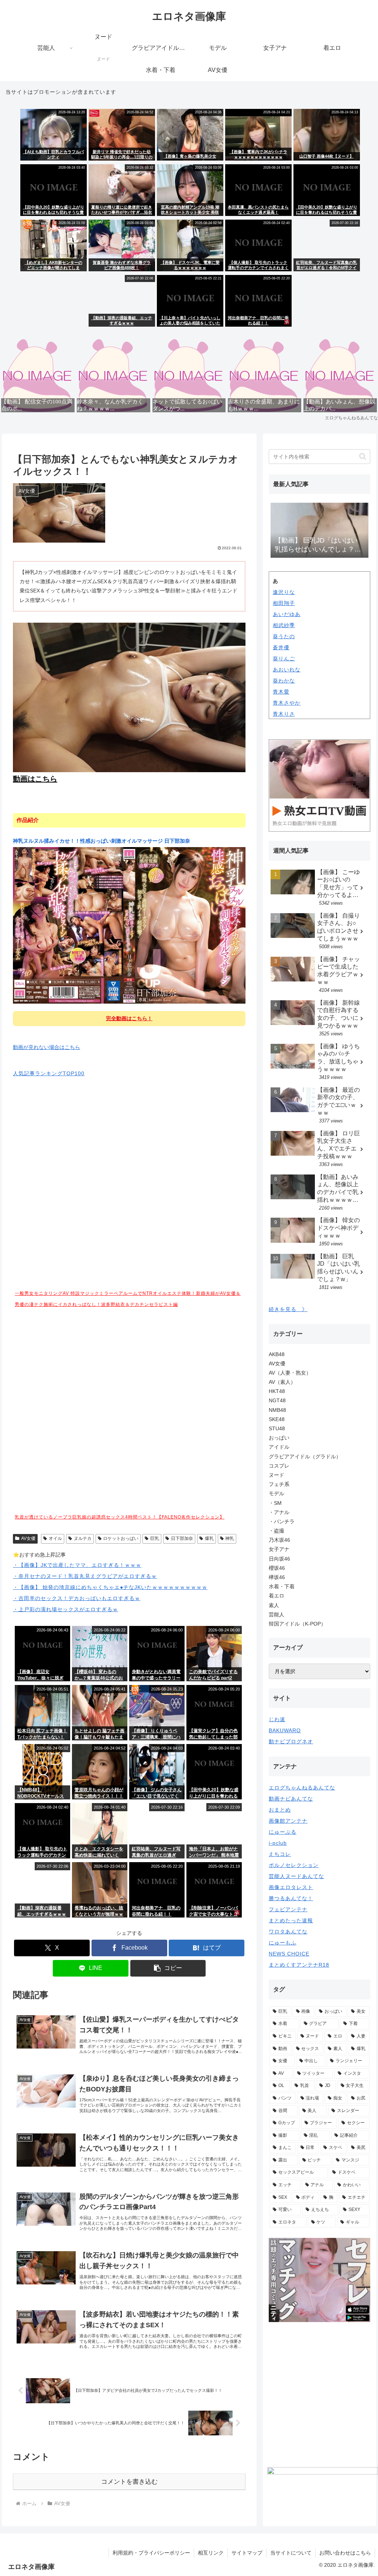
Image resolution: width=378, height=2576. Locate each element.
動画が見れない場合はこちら (47, 1047)
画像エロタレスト (291, 1887)
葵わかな (284, 681)
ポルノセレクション (294, 1865)
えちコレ (280, 1854)
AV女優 (28, 1538)
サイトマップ (247, 2553)
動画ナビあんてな (291, 1799)
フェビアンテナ (288, 1909)
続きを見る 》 (288, 1309)
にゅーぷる (283, 1832)
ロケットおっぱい (121, 1538)
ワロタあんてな (288, 1932)
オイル (55, 1538)
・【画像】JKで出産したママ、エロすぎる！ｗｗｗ (77, 1565)
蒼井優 (281, 647)
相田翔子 (284, 603)
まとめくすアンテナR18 (299, 1965)
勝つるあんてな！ (291, 1898)
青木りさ (284, 714)
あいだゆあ (287, 614)
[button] (168, 1968)
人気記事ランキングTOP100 (49, 1073)
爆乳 (209, 1538)
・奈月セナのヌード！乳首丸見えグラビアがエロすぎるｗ (85, 1576)
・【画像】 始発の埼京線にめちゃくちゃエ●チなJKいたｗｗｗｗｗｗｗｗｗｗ (110, 1587)
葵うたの (284, 636)
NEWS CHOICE (289, 1954)
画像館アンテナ (288, 1821)
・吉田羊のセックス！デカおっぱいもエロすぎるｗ (77, 1598)
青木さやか (287, 703)
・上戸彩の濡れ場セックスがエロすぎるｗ (66, 1609)
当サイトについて (291, 2553)
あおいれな (287, 670)
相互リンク (211, 2553)
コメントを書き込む (129, 2482)
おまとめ (280, 1810)
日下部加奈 (182, 1538)
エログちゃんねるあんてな (302, 1788)
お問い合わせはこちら (345, 2553)
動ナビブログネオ (291, 1741)
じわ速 (277, 1719)
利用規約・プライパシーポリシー (151, 2553)
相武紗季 (284, 625)
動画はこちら (35, 779)
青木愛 (281, 692)
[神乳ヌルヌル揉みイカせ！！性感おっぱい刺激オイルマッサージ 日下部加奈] (129, 925)
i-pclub (278, 1843)
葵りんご (284, 658)
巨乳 (155, 1538)
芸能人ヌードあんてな (296, 1876)
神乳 (230, 1538)
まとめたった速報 (291, 1920)
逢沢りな (284, 592)
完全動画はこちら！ (129, 1018)
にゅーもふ (283, 1943)
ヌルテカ (83, 1538)
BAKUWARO (285, 1730)
